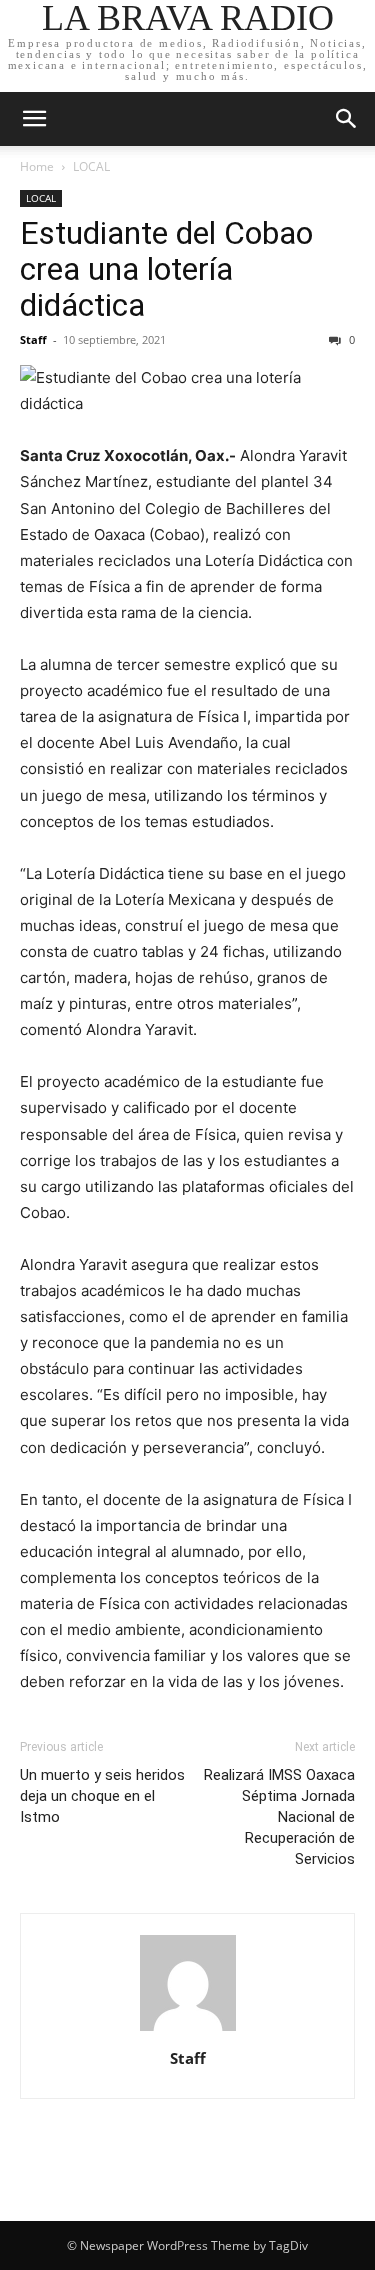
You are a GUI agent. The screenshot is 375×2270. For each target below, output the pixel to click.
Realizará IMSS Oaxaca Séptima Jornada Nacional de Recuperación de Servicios (279, 1817)
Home (37, 166)
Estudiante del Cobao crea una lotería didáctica (166, 269)
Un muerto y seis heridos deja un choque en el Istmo (102, 1796)
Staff (33, 339)
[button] (34, 119)
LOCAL (91, 166)
